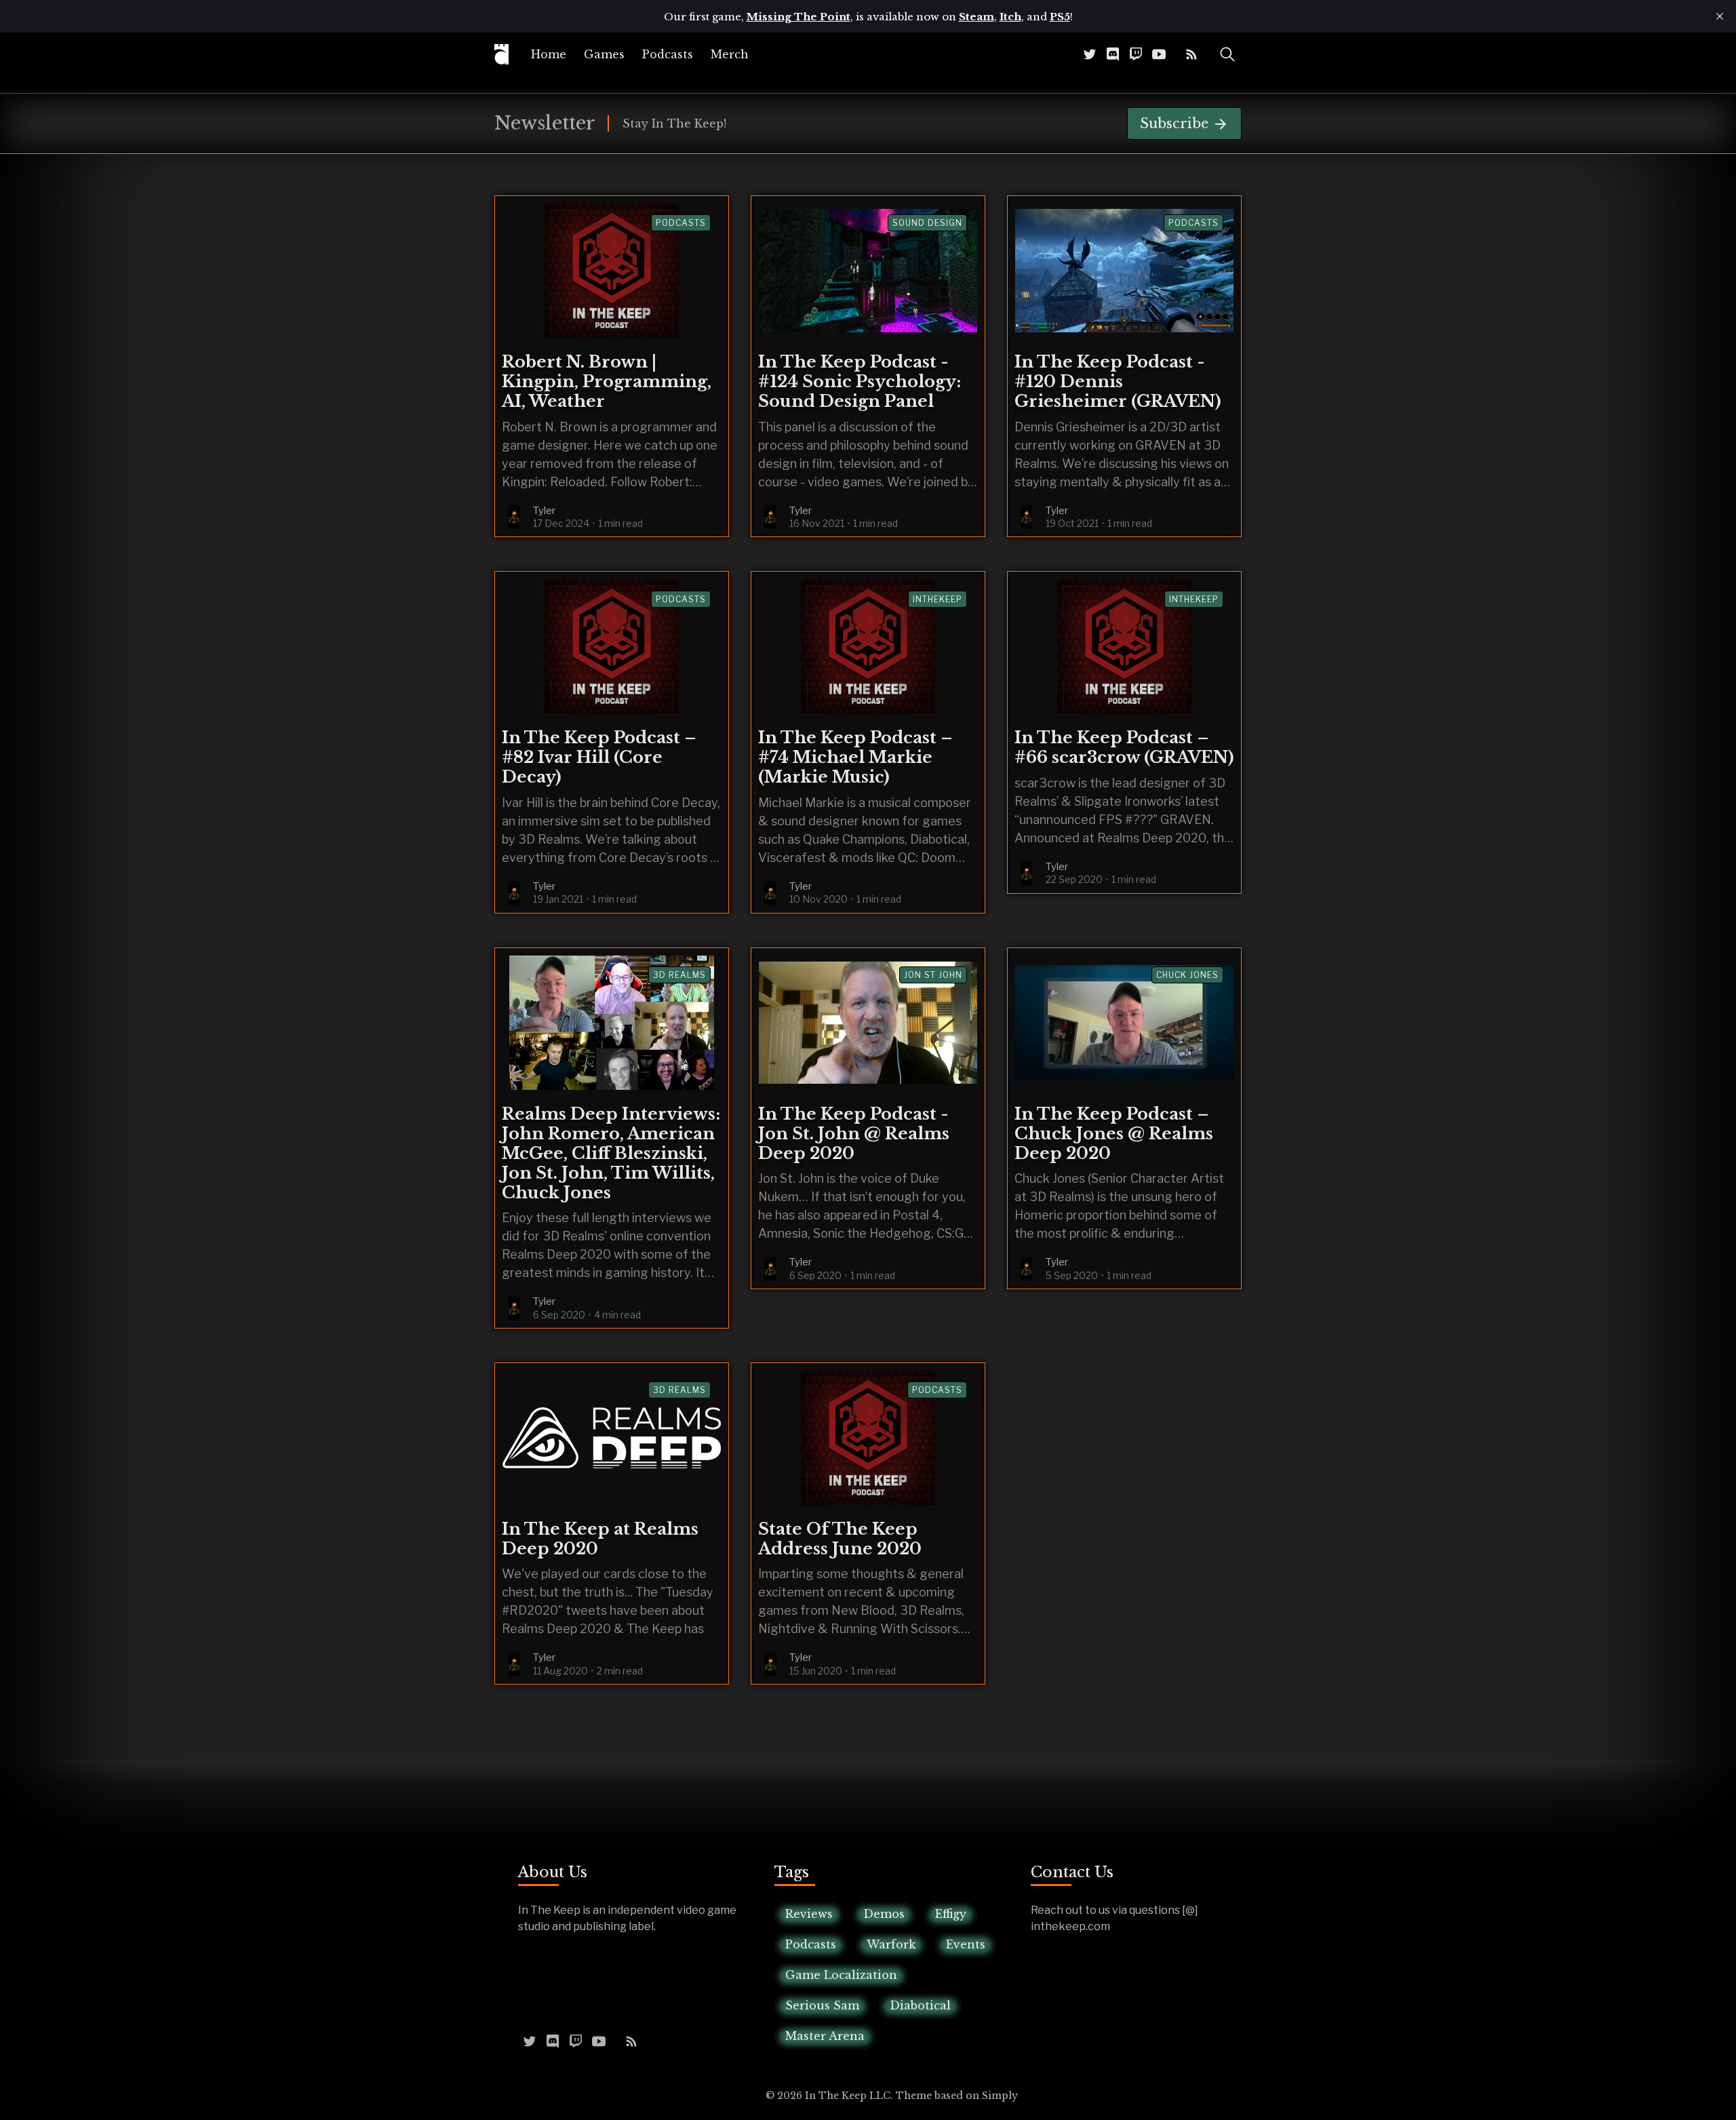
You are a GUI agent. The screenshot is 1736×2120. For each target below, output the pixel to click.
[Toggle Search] (1227, 54)
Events (966, 1944)
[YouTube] (1159, 54)
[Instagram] (1175, 54)
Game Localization (841, 1975)
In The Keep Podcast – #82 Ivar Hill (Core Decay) (599, 757)
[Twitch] (1136, 54)
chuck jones (1187, 975)
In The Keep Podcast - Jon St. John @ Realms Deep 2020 (854, 1134)
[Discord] (1113, 54)
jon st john (933, 975)
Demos (884, 1914)
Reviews (809, 1914)
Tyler (544, 511)
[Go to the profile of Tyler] (514, 517)
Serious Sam (822, 2005)
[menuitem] (549, 54)
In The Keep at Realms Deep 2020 (600, 1539)
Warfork (891, 1944)
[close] (1720, 16)
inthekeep (938, 599)
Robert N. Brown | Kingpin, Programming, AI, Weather (607, 381)
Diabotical (920, 2005)
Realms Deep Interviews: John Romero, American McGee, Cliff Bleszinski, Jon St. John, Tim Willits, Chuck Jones (611, 1153)
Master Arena (825, 2036)
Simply (1000, 2096)
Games (604, 54)
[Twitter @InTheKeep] (1090, 54)
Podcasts (668, 54)
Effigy (951, 1914)
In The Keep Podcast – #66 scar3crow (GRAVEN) (1124, 747)
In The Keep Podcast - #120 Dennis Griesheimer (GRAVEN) (1118, 381)
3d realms (679, 975)
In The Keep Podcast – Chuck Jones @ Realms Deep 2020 (1114, 1134)
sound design (927, 223)
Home (549, 54)
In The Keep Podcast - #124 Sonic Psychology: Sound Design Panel (860, 381)
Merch (730, 54)
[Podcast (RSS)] (1191, 54)
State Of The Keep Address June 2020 (840, 1539)
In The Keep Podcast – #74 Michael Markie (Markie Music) (855, 757)
